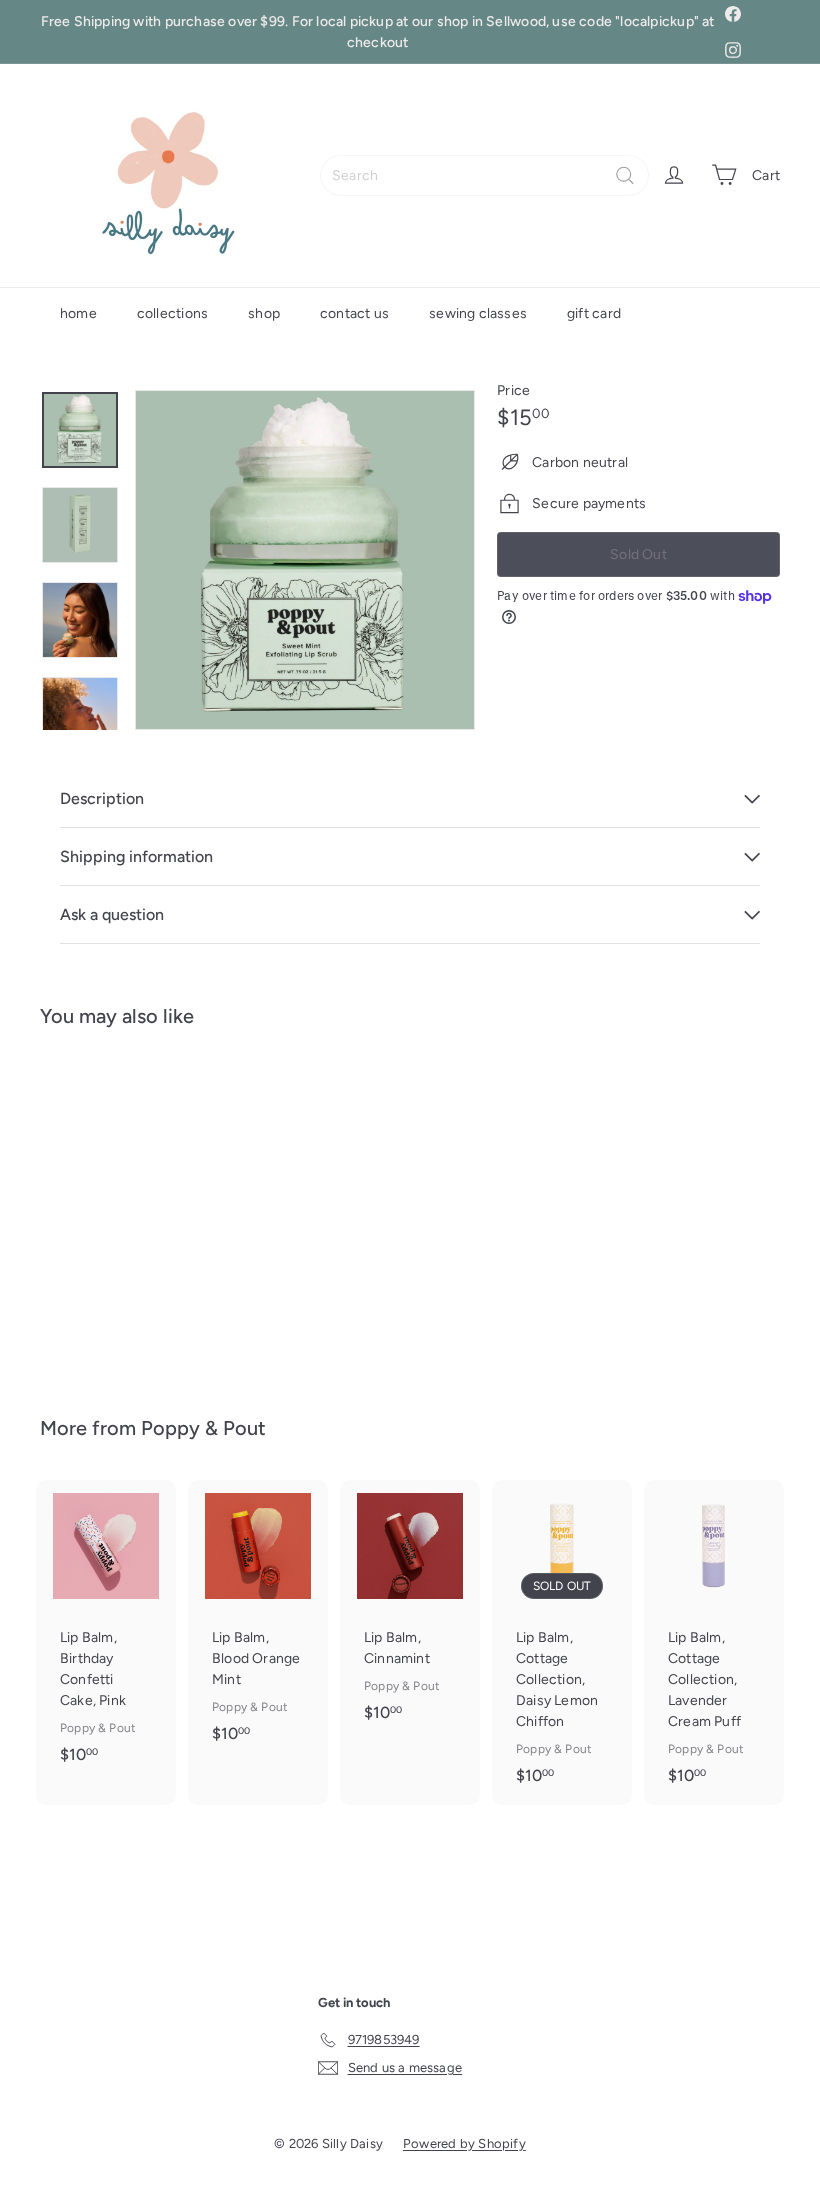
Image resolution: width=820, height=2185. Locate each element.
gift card (594, 313)
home (78, 313)
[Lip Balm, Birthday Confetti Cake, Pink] (106, 1632)
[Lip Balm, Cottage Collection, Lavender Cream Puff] (714, 1642)
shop (264, 313)
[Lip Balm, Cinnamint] (410, 1611)
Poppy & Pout (203, 1428)
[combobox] (484, 175)
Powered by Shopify (464, 2143)
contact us (354, 313)
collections (172, 313)
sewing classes (478, 313)
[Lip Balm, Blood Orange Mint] (258, 1621)
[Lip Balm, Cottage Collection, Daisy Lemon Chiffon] (562, 1642)
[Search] (625, 175)
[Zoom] (305, 560)
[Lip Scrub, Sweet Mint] (93, 1207)
